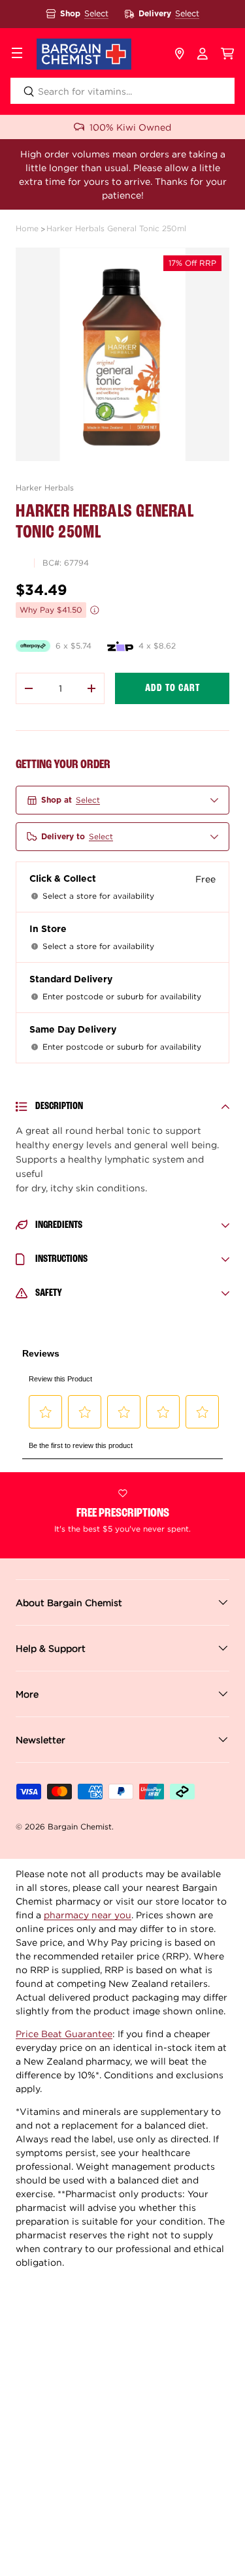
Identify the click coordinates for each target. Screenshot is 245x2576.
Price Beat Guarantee (64, 2034)
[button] (228, 54)
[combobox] (122, 91)
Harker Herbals (45, 488)
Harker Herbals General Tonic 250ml (116, 228)
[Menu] (17, 54)
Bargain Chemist (80, 1827)
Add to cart (172, 688)
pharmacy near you (88, 1915)
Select (96, 13)
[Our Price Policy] (95, 610)
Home (27, 228)
